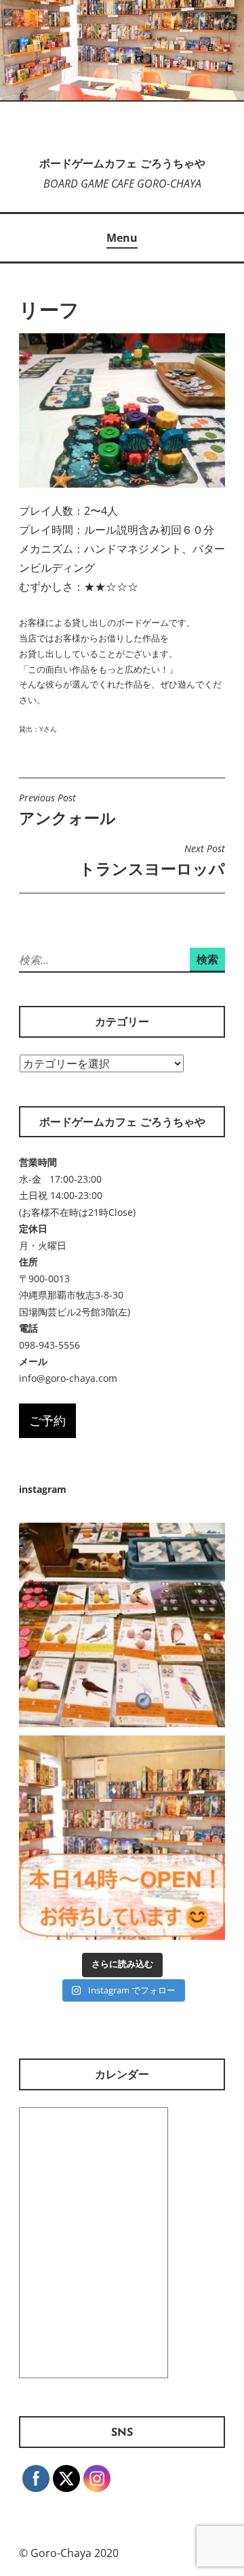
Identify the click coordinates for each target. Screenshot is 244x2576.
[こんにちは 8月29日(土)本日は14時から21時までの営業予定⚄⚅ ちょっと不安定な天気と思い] (122, 1838)
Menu (122, 238)
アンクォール (67, 810)
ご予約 (47, 1420)
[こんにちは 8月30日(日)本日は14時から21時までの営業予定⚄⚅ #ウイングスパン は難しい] (122, 1626)
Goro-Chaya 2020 (75, 2553)
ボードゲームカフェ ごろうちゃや (122, 165)
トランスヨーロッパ (152, 861)
